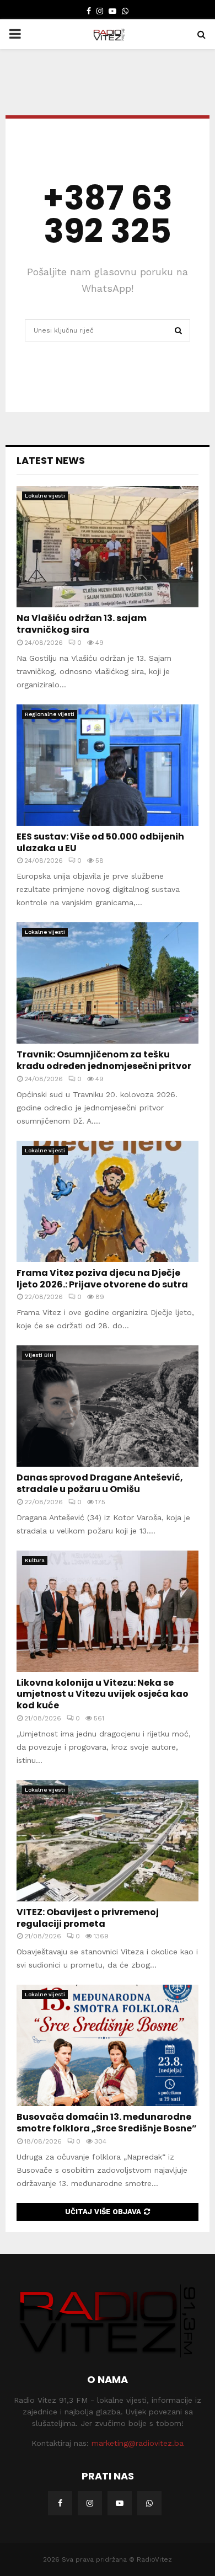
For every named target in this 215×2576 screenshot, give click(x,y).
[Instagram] (90, 2503)
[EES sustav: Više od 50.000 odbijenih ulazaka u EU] (108, 765)
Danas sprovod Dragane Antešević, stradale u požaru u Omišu (100, 1483)
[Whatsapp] (149, 2503)
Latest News (51, 460)
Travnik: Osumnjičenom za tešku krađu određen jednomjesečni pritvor (104, 1060)
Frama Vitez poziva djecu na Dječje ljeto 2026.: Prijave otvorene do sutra (102, 1279)
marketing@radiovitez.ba (138, 2443)
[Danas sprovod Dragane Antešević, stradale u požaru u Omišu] (108, 1406)
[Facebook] (60, 2503)
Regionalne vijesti (50, 714)
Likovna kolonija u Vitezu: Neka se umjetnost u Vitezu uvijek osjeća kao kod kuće (103, 1694)
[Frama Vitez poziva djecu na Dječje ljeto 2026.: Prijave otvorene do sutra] (108, 1201)
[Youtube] (120, 2503)
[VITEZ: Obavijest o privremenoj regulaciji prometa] (108, 1841)
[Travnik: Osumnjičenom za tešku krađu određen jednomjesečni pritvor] (108, 983)
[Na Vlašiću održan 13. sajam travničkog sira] (108, 547)
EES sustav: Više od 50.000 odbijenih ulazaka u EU (100, 842)
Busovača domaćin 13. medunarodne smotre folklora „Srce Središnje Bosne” (107, 2123)
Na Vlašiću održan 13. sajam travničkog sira (82, 624)
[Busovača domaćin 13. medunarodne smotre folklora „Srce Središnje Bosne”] (108, 2045)
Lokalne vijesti (45, 496)
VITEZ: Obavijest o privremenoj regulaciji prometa (88, 1918)
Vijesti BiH (39, 1355)
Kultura (35, 1560)
